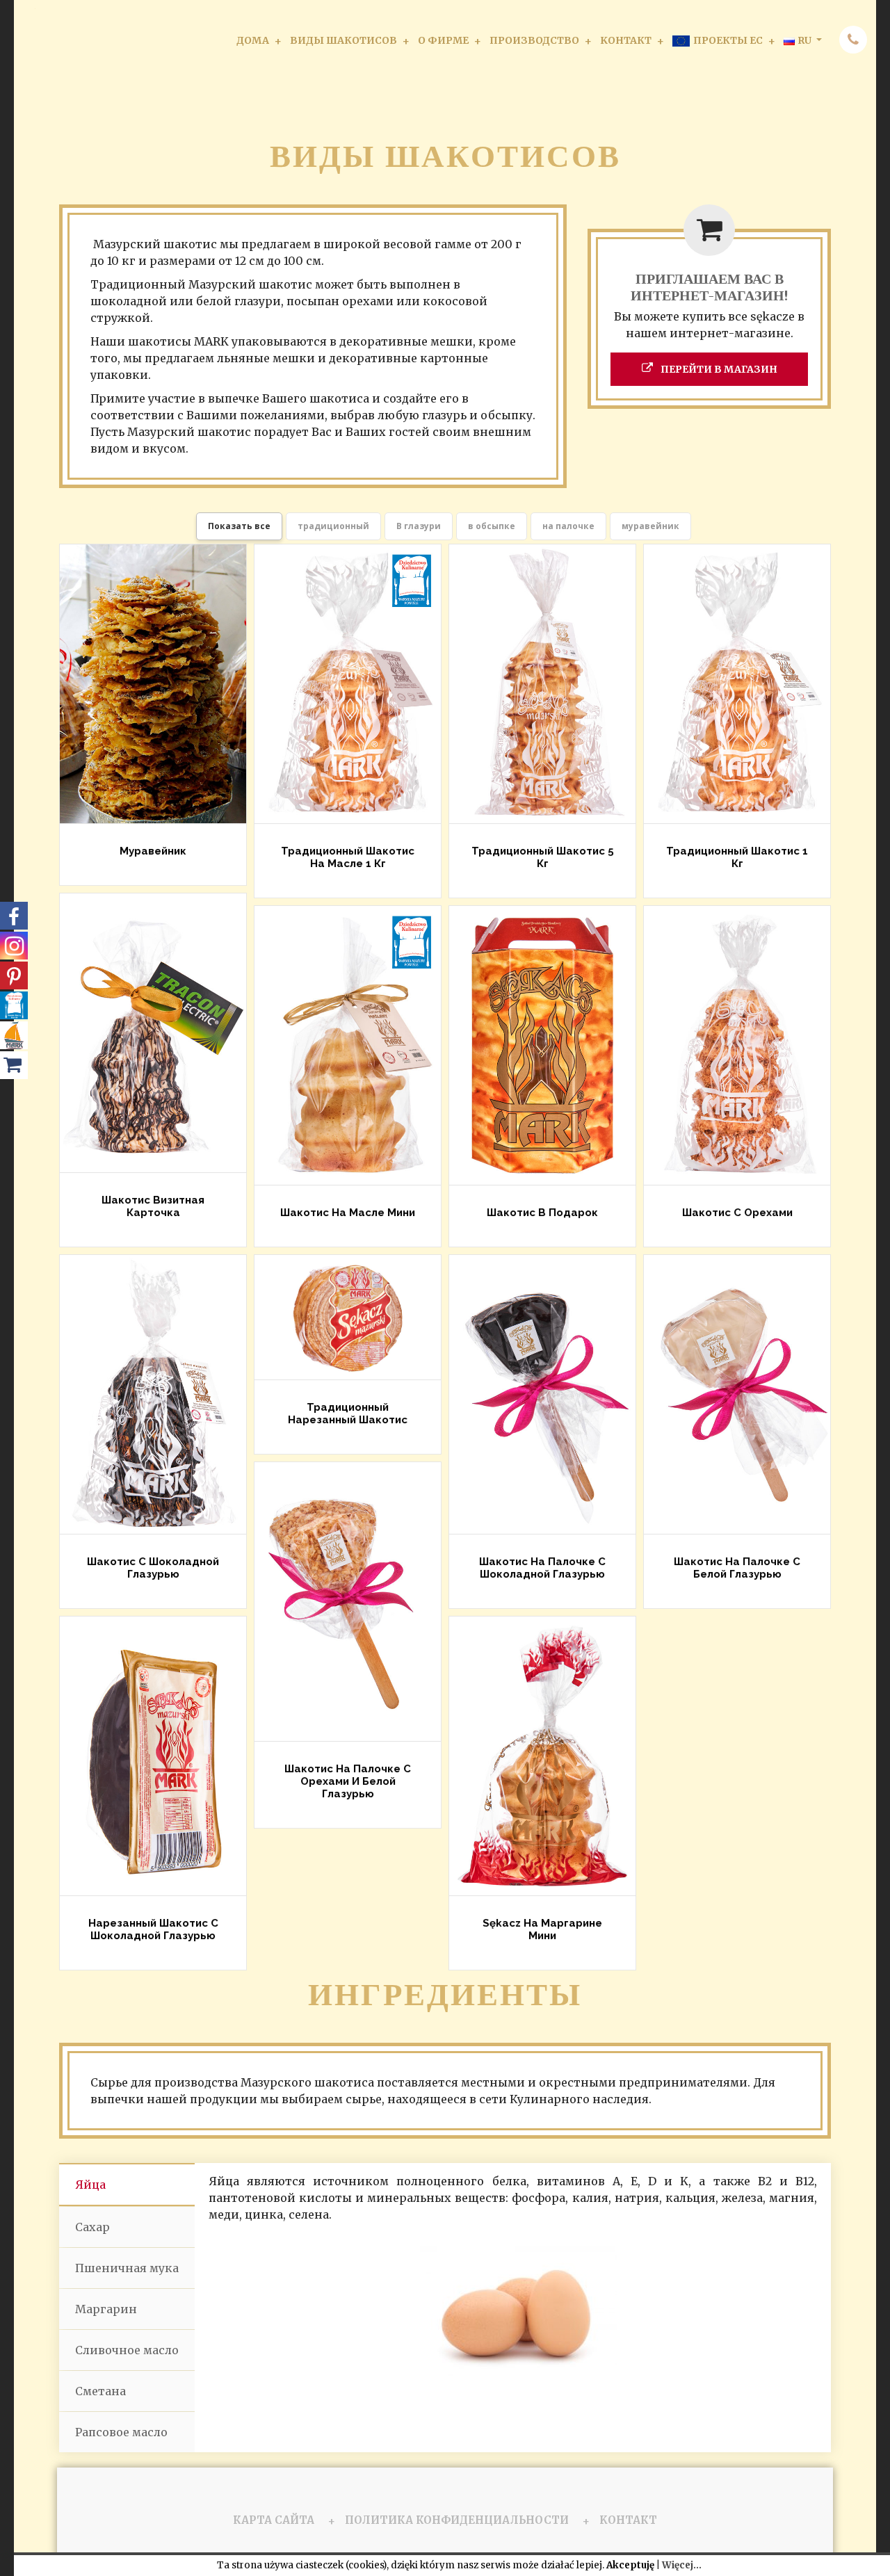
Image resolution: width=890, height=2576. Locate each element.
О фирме (443, 40)
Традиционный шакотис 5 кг (542, 857)
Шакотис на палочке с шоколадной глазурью (542, 1568)
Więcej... (682, 2565)
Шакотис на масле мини (348, 1213)
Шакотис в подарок (542, 1213)
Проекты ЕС (728, 40)
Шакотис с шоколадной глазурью (153, 1568)
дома (253, 40)
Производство (534, 40)
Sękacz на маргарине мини (542, 1929)
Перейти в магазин (718, 369)
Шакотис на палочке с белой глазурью (737, 1568)
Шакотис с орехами (737, 1213)
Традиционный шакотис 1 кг (737, 857)
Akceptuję (630, 2565)
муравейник (153, 852)
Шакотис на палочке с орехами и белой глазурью (348, 1781)
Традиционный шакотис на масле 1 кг (348, 857)
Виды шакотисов (343, 40)
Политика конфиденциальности (457, 2520)
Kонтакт (626, 40)
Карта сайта (274, 2520)
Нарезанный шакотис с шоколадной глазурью (153, 1929)
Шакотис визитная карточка (153, 1206)
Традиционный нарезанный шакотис (348, 1413)
